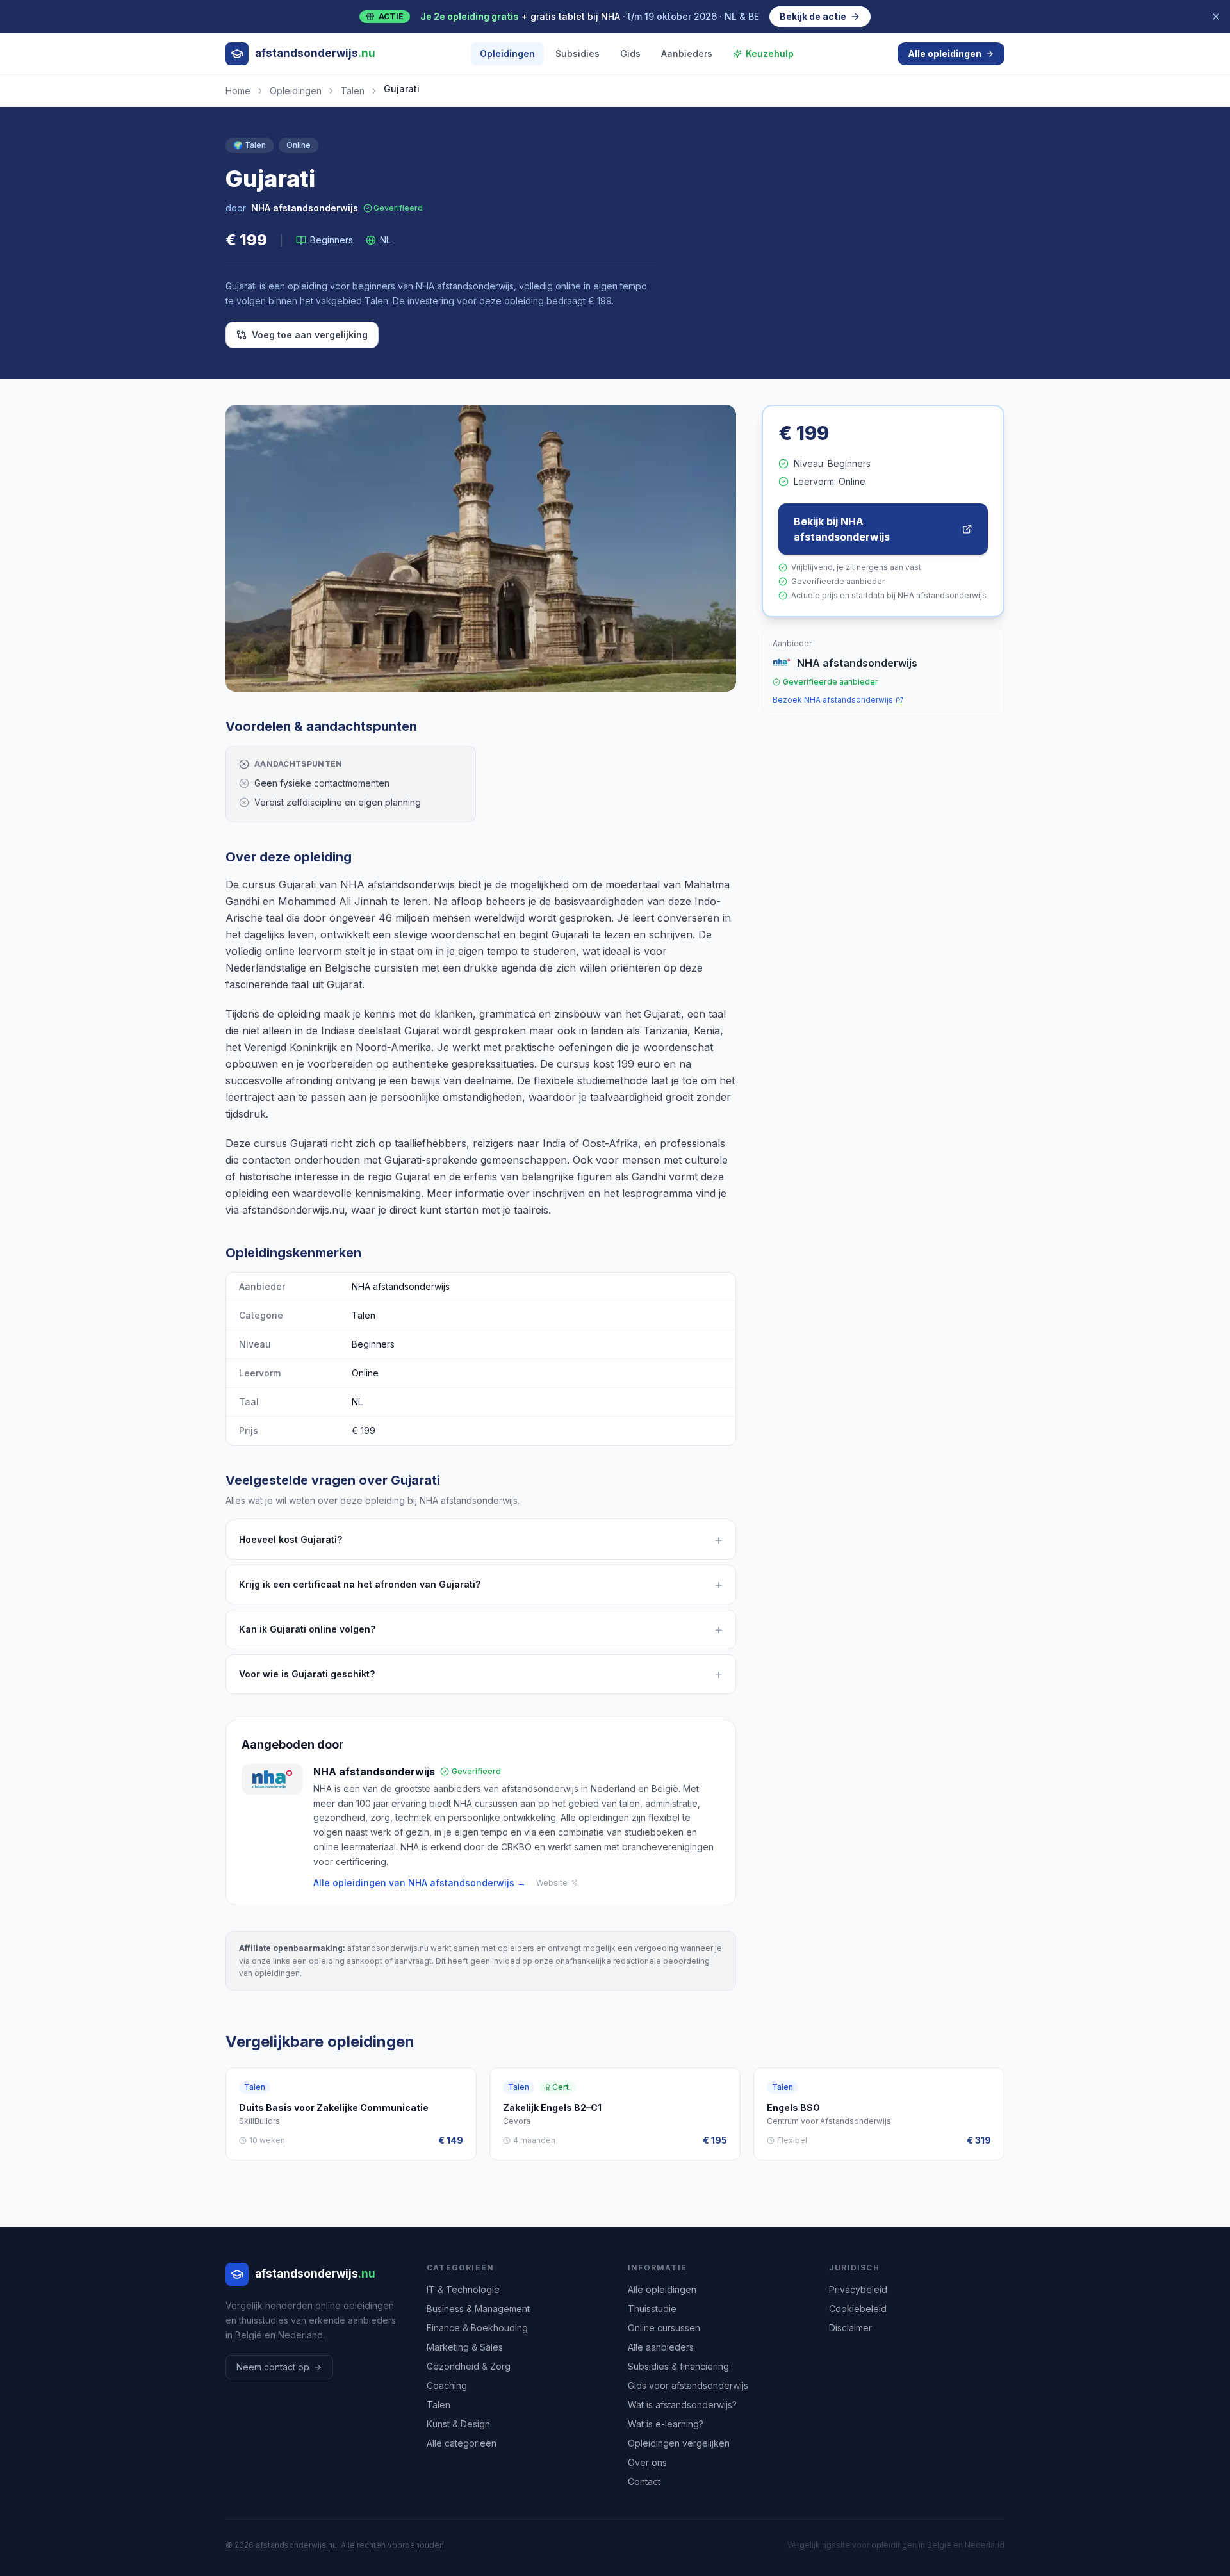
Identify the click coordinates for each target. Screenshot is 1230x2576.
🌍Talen (250, 145)
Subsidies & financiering (678, 2366)
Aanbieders (687, 53)
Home (238, 91)
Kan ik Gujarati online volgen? (481, 1629)
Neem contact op (273, 2367)
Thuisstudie (652, 2309)
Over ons (647, 2462)
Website (552, 1883)
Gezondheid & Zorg (469, 2366)
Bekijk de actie (813, 16)
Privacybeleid (858, 2289)
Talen (353, 91)
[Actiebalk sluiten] (1216, 17)
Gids (630, 53)
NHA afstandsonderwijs (305, 208)
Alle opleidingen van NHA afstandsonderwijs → (420, 1883)
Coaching (447, 2385)
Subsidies (578, 53)
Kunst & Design (458, 2424)
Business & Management (478, 2309)
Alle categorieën (462, 2443)
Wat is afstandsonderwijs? (682, 2405)
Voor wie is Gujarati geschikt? (481, 1674)
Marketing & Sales (465, 2347)
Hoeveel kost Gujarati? (481, 1540)
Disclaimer (850, 2328)
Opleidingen (507, 53)
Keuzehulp (770, 53)
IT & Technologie (463, 2289)
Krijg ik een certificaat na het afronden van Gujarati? (481, 1585)
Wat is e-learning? (666, 2424)
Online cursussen (664, 2328)
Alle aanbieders (661, 2347)
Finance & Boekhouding (477, 2328)
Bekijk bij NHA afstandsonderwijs (842, 529)
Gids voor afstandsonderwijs (688, 2385)
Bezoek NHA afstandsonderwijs (833, 700)
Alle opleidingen (945, 53)
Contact (644, 2482)
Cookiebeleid (858, 2309)
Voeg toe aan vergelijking (310, 335)
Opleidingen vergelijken (679, 2443)
